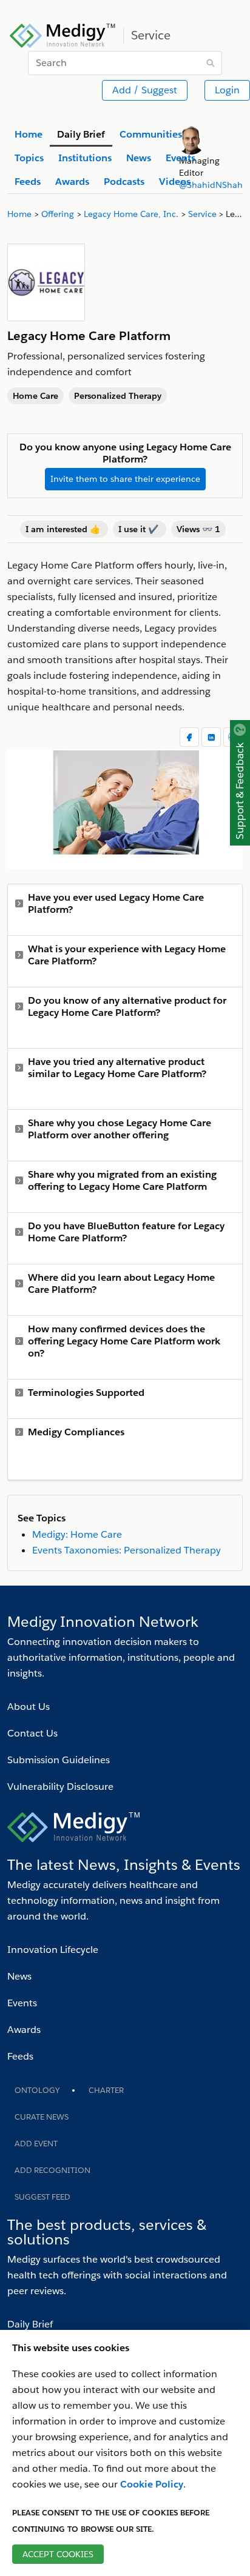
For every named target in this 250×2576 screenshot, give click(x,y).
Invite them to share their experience (125, 479)
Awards (24, 2030)
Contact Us (32, 1733)
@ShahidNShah (211, 185)
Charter (106, 2090)
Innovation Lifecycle (53, 1950)
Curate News (42, 2117)
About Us (29, 1707)
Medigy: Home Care (77, 1534)
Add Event (36, 2144)
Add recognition (52, 2170)
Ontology (37, 2090)
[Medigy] (63, 34)
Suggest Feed (42, 2197)
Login (227, 90)
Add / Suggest (145, 90)
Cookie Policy (152, 2484)
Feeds (20, 2056)
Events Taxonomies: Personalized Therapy (127, 1550)
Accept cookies (58, 2554)
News (19, 1976)
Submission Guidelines (59, 1760)
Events (22, 2003)
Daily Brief (30, 2324)
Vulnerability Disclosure (60, 1787)
